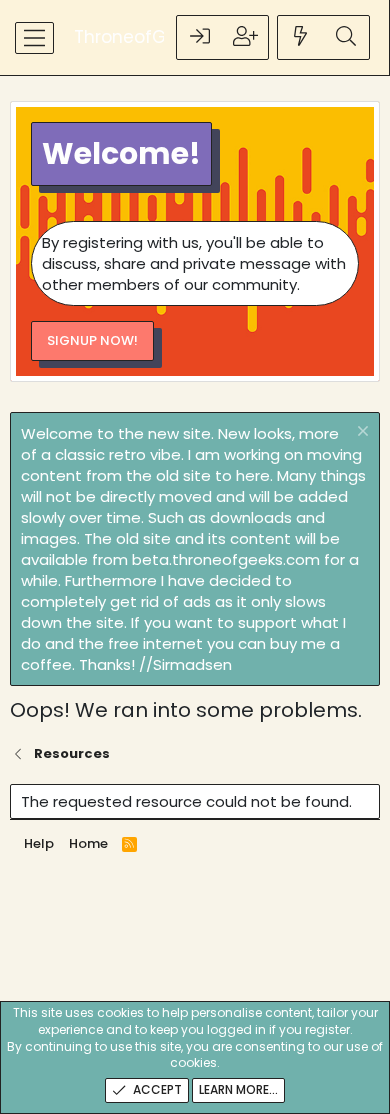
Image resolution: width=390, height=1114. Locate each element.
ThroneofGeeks (139, 37)
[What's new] (301, 37)
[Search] (346, 37)
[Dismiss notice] (360, 433)
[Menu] (34, 38)
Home (88, 843)
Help (39, 843)
